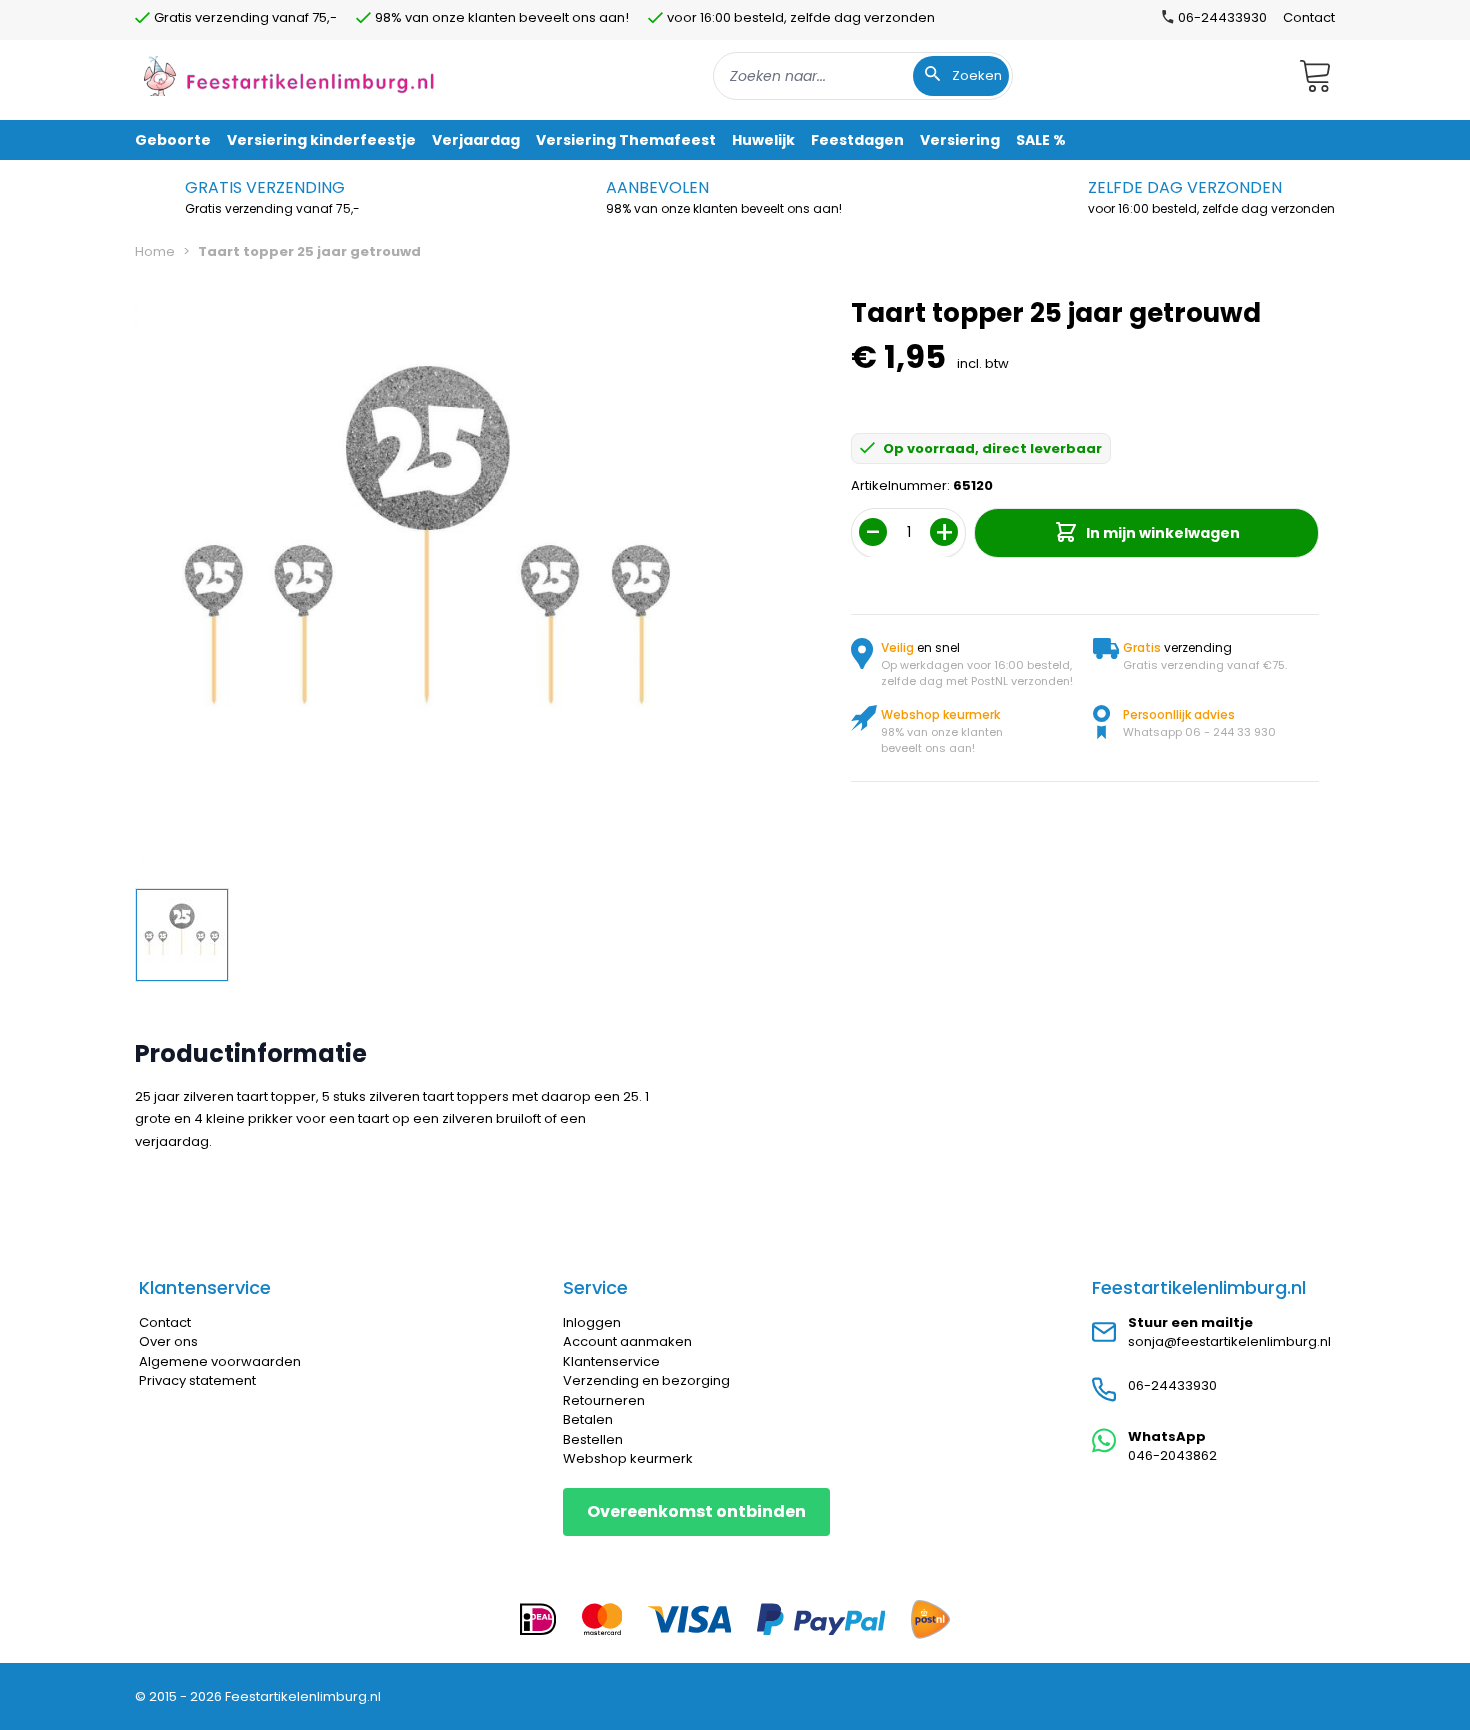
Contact (1309, 17)
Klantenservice (611, 1361)
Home (155, 251)
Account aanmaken (627, 1341)
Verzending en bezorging (646, 1380)
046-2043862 (1172, 1455)
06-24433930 (1172, 1385)
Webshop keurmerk (628, 1458)
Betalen (588, 1419)
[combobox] (863, 76)
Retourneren (604, 1400)
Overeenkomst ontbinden (696, 1511)
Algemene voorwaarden (220, 1361)
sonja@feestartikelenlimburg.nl (1229, 1341)
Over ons (168, 1341)
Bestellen (593, 1439)
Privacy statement (197, 1380)
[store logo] (289, 75)
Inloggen (592, 1322)
